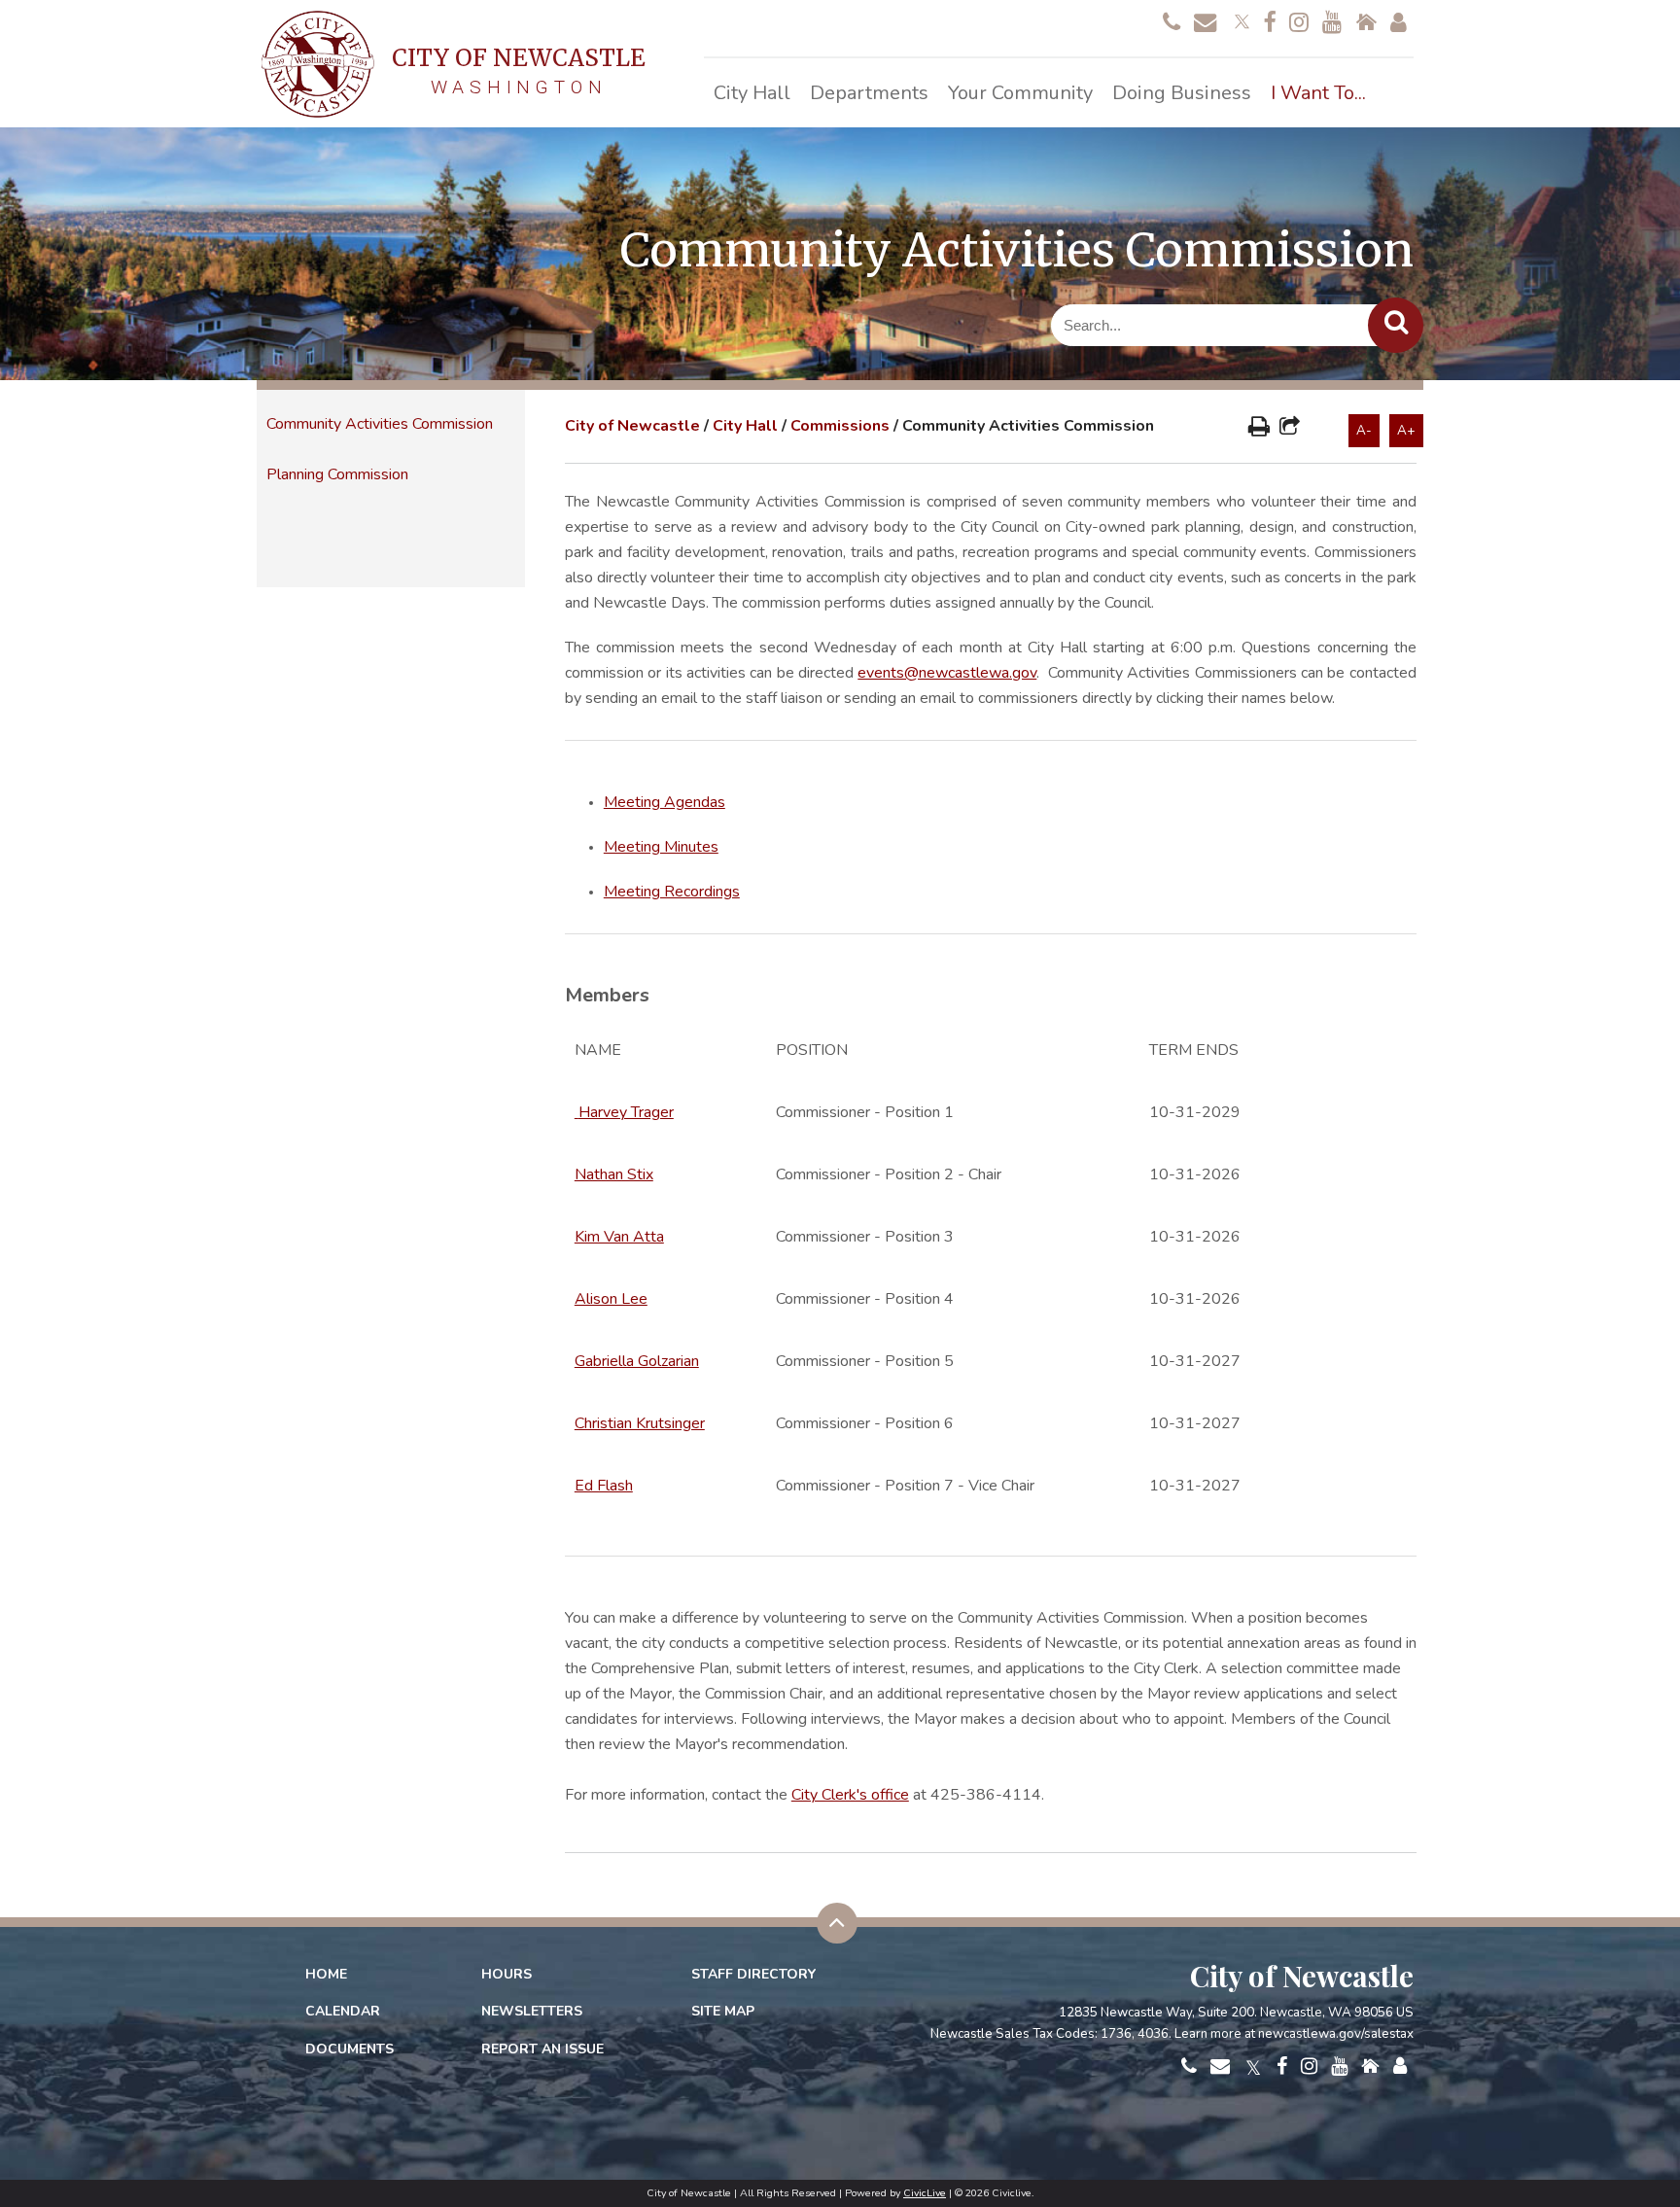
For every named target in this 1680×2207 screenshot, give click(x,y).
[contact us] (1172, 24)
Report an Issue (542, 2049)
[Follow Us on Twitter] (1240, 19)
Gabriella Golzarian (637, 1361)
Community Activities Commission (380, 424)
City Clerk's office (850, 1795)
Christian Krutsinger (640, 1423)
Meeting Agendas (665, 802)
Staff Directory (753, 1974)
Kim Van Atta (619, 1237)
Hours (507, 1974)
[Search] (1396, 325)
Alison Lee (611, 1299)
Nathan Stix (614, 1174)
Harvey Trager (626, 1112)
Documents (350, 2049)
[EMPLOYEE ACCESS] (1399, 24)
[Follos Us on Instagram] (1299, 24)
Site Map (723, 2011)
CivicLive (925, 2193)
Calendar (343, 2011)
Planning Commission (337, 474)
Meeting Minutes (661, 847)
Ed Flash (604, 1486)
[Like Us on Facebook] (1269, 24)
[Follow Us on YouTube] (1332, 24)
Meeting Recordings (672, 892)
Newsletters (532, 2011)
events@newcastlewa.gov (947, 673)
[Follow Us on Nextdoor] (1366, 24)
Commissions (840, 426)
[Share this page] (1290, 429)
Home (326, 1974)
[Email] (1205, 24)
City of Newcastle (632, 426)
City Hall (745, 426)
